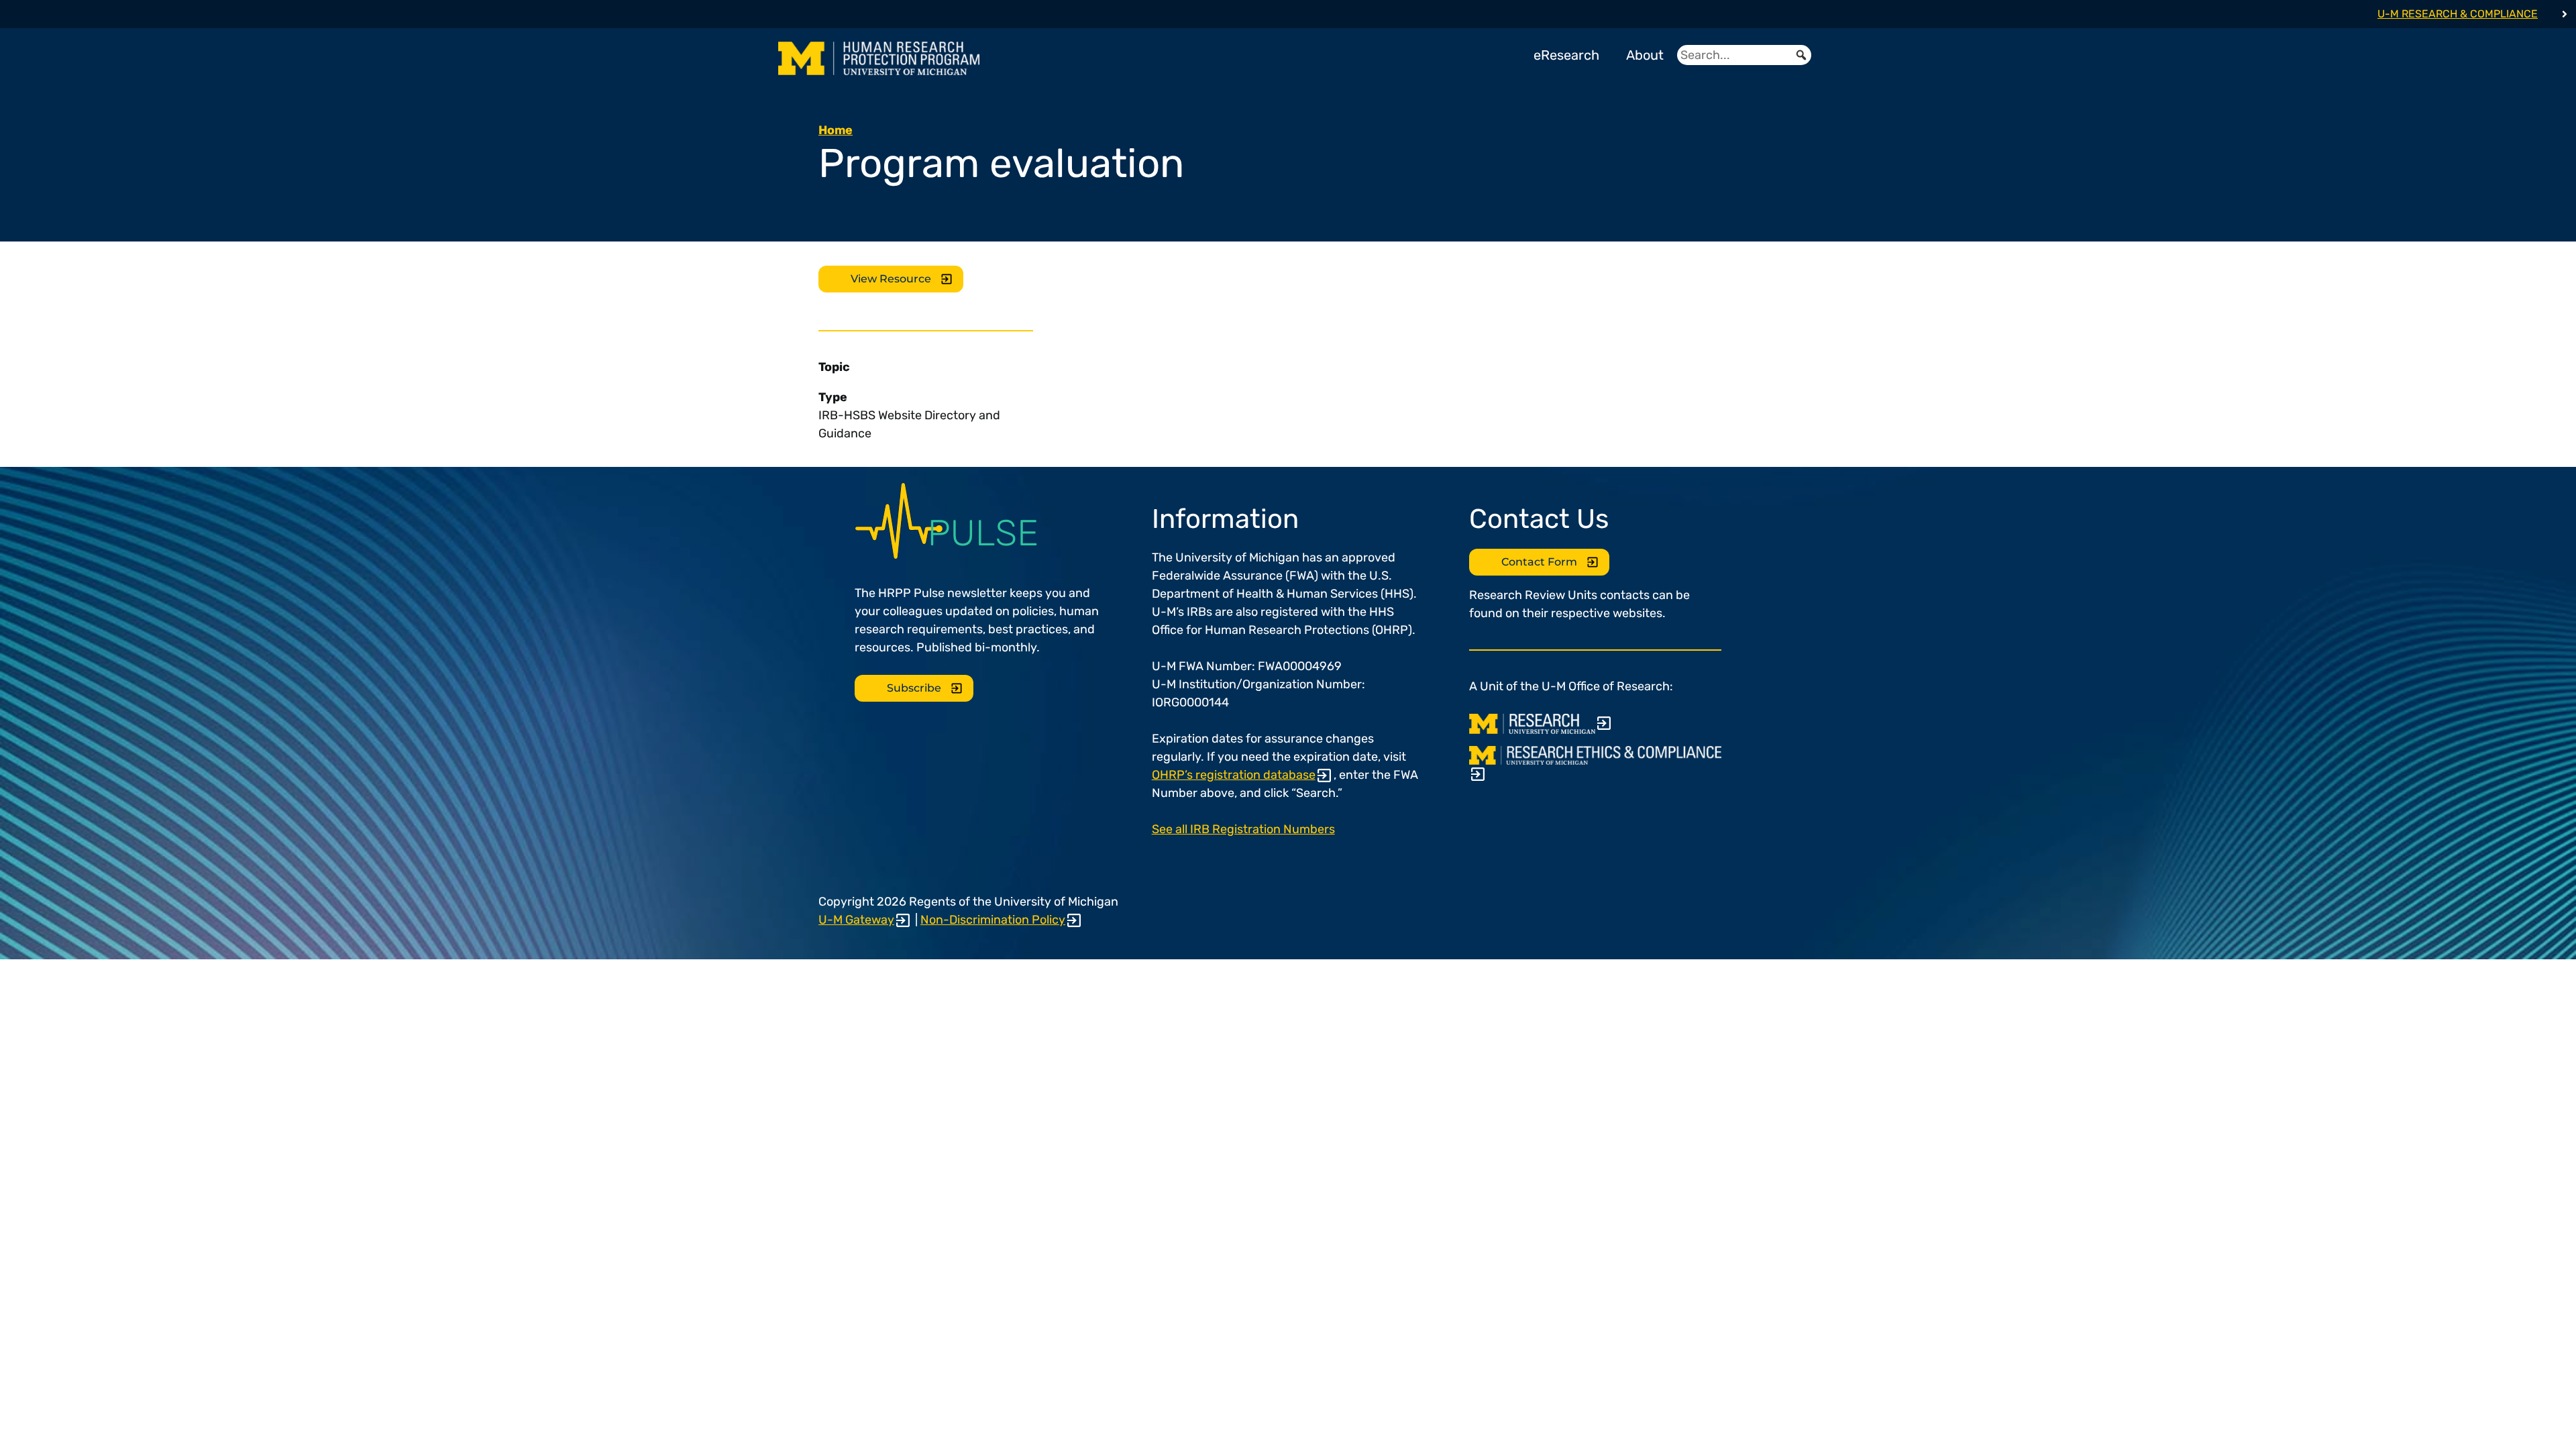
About (1645, 55)
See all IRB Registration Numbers (1243, 829)
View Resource (891, 279)
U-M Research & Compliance (2458, 14)
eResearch (1566, 55)
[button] (1801, 55)
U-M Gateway (856, 920)
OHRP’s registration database (1234, 775)
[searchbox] (1744, 55)
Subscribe (914, 688)
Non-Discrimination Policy (993, 920)
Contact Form (1539, 562)
